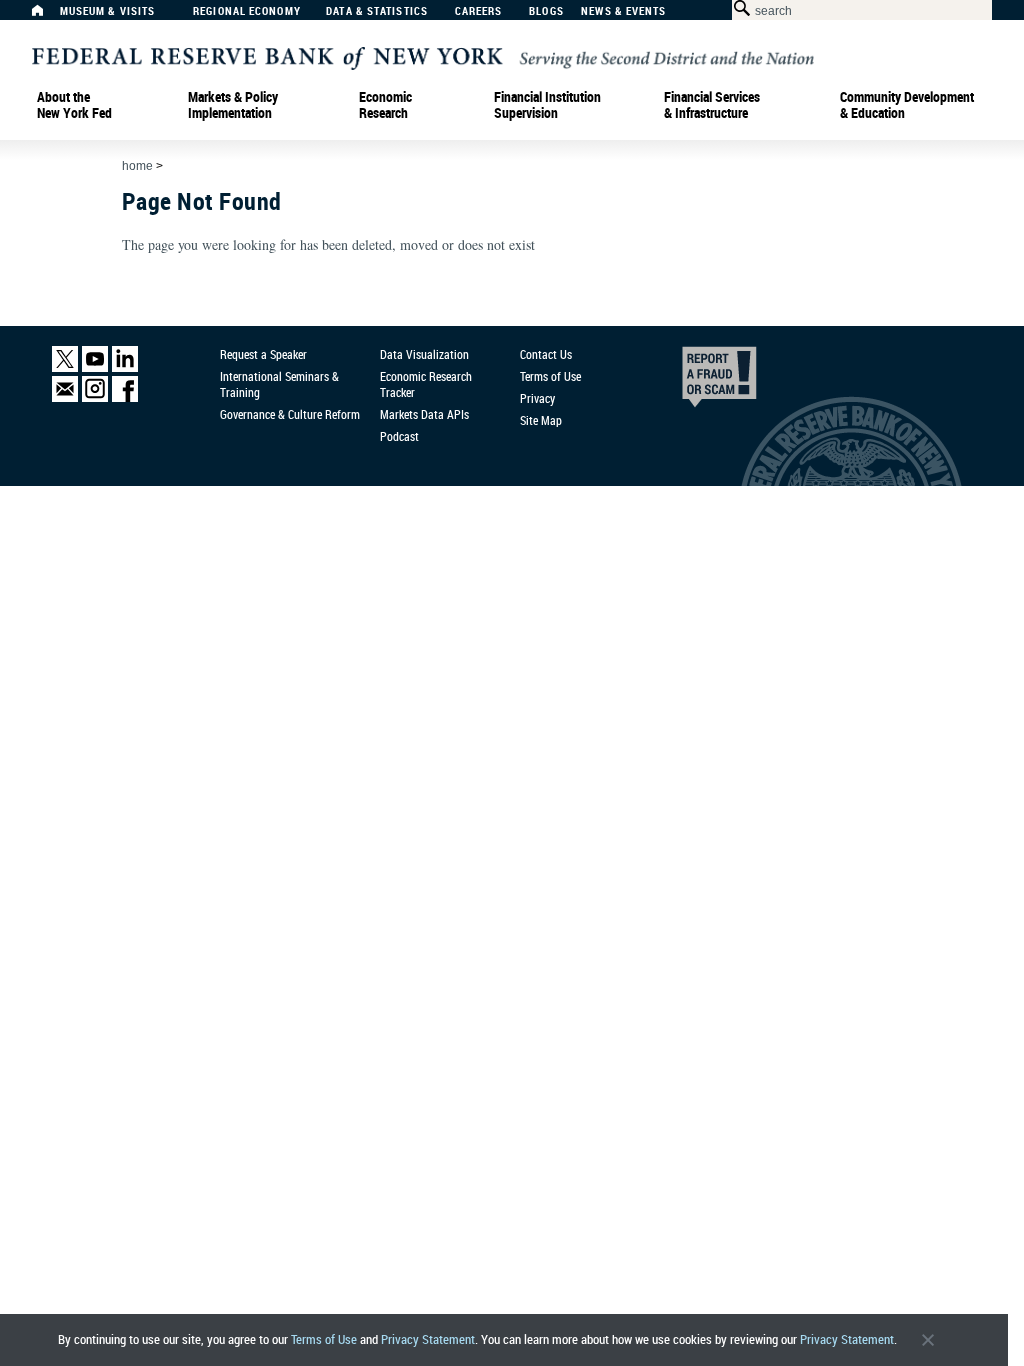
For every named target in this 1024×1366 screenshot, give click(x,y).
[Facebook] (125, 397)
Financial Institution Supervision (547, 105)
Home (137, 166)
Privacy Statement (428, 1339)
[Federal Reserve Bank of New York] (423, 56)
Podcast (399, 436)
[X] (65, 367)
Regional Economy (247, 11)
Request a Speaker (263, 354)
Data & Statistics (377, 11)
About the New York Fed (74, 105)
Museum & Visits (108, 11)
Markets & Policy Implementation (233, 105)
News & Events (623, 11)
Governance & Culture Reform (290, 414)
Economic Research (385, 105)
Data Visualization (424, 354)
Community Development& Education (907, 105)
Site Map (541, 420)
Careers (479, 11)
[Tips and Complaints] (692, 382)
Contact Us (546, 354)
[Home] (48, 15)
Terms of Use (324, 1339)
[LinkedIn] (125, 367)
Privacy (537, 398)
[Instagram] (95, 397)
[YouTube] (95, 367)
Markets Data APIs (424, 414)
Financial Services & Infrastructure (712, 105)
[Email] (65, 397)
